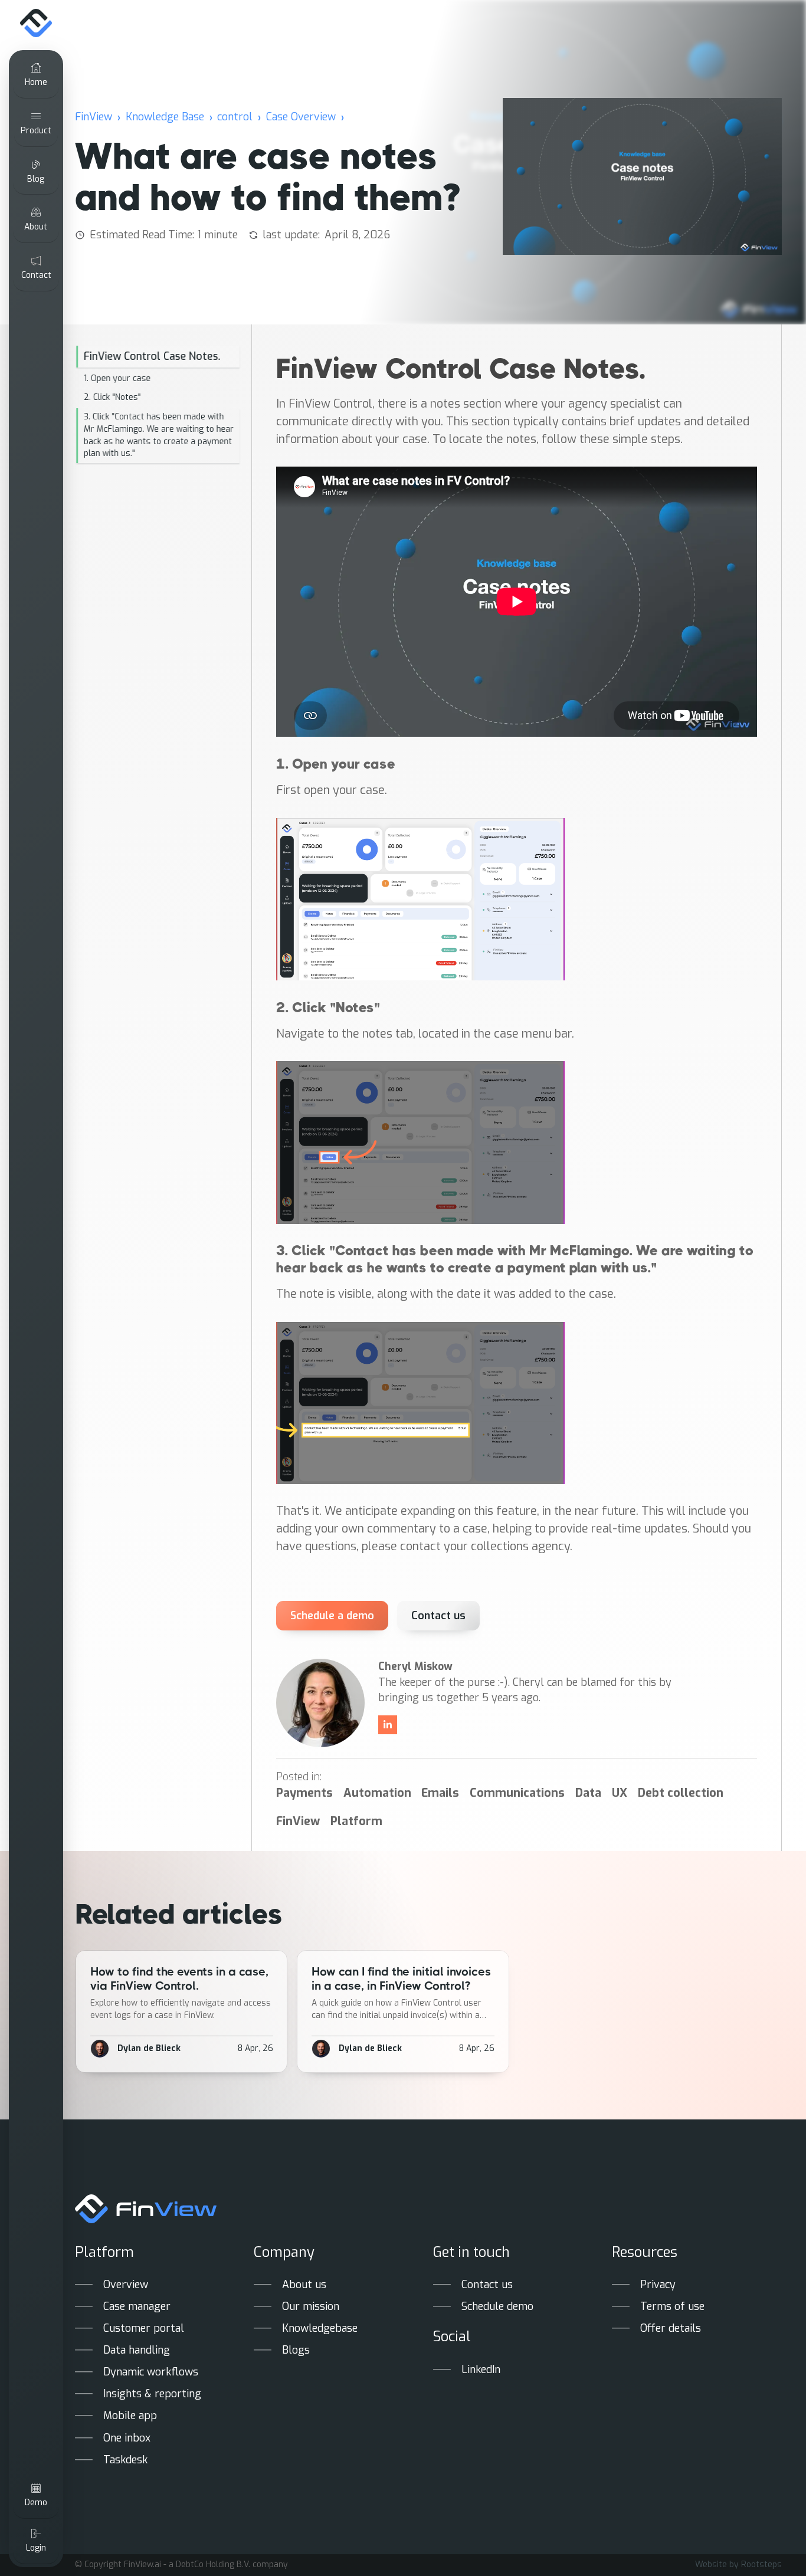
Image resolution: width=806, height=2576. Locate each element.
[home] (36, 24)
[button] (36, 124)
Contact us (438, 1616)
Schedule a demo (332, 1616)
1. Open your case (117, 378)
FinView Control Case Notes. (152, 356)
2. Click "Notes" (112, 397)
